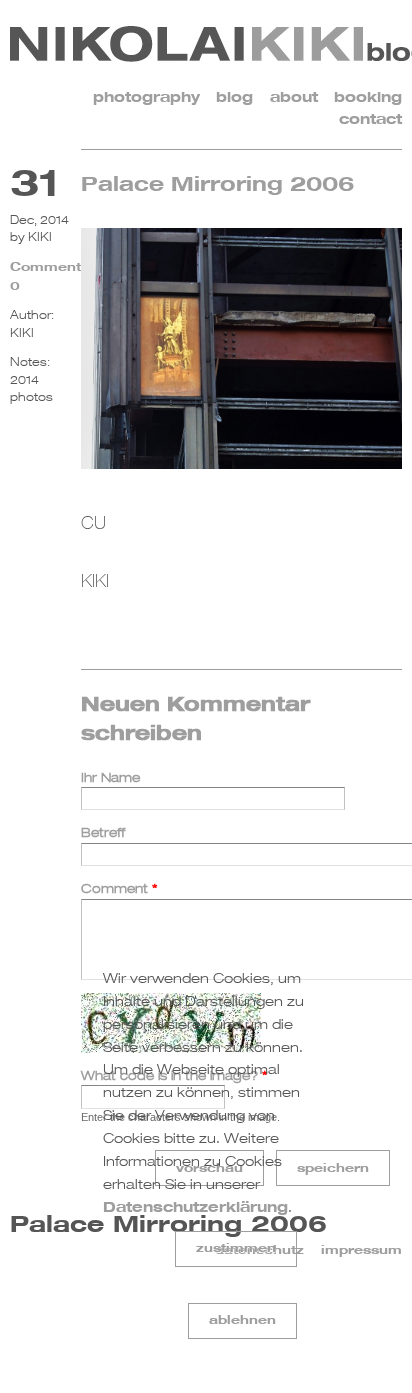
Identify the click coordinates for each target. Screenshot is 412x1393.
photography (146, 96)
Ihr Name (110, 777)
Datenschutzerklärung (195, 1206)
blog (234, 96)
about (294, 96)
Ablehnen (242, 1319)
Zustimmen (236, 1247)
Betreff (103, 832)
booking (368, 96)
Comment (119, 888)
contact (370, 118)
